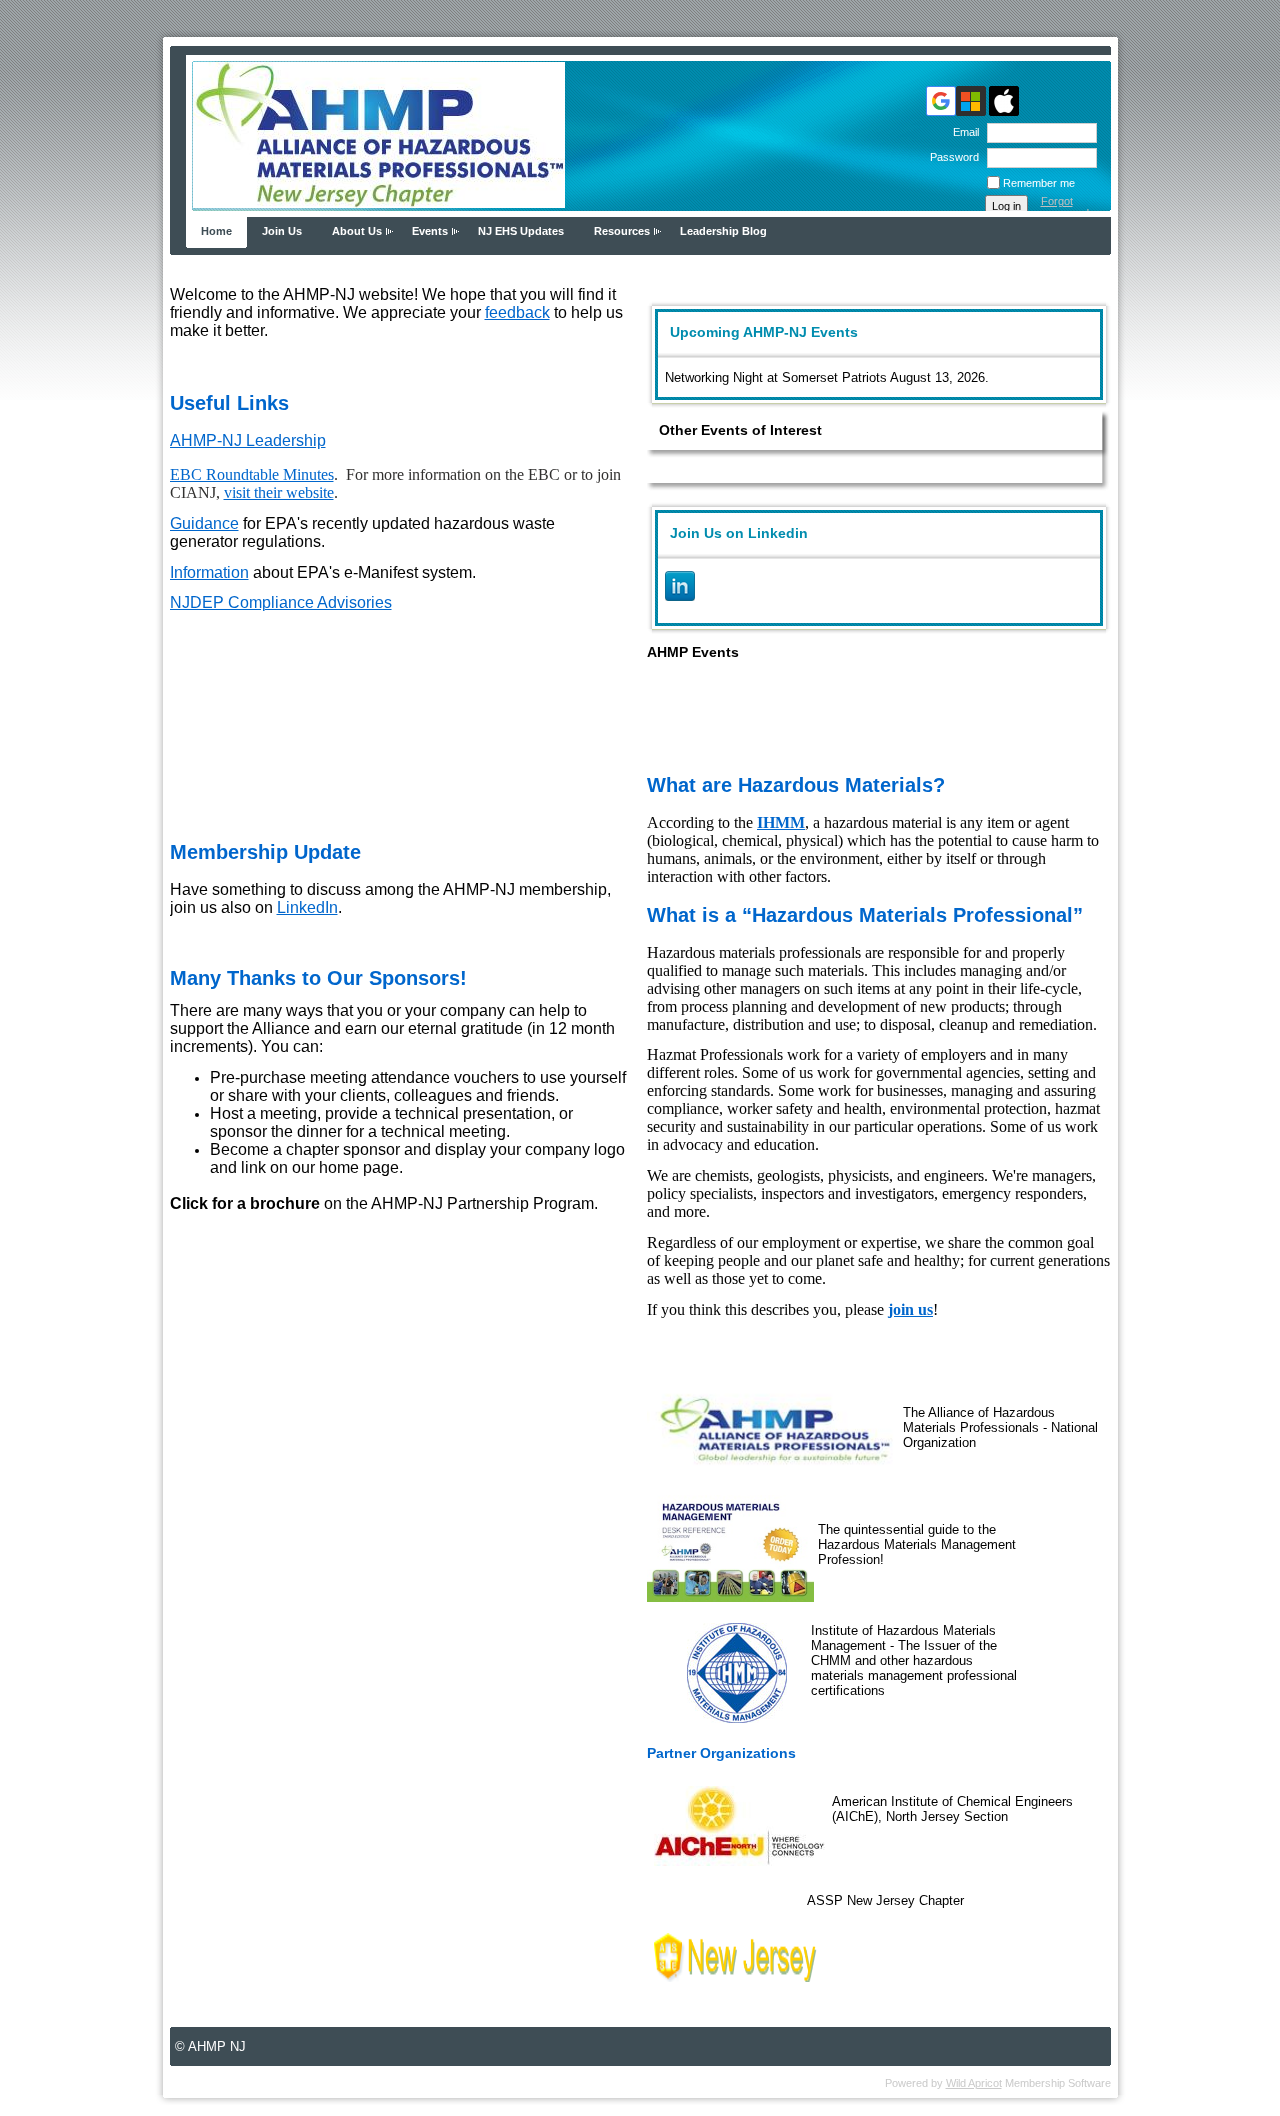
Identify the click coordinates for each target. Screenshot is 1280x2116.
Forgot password (1065, 207)
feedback (517, 312)
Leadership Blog (723, 231)
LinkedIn (307, 907)
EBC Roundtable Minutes (252, 474)
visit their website (279, 492)
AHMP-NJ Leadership (248, 440)
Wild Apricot (974, 2083)
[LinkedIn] (680, 586)
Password (951, 157)
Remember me (1039, 183)
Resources (622, 231)
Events (430, 231)
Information (209, 572)
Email (962, 132)
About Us (357, 231)
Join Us (282, 231)
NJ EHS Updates (521, 231)
